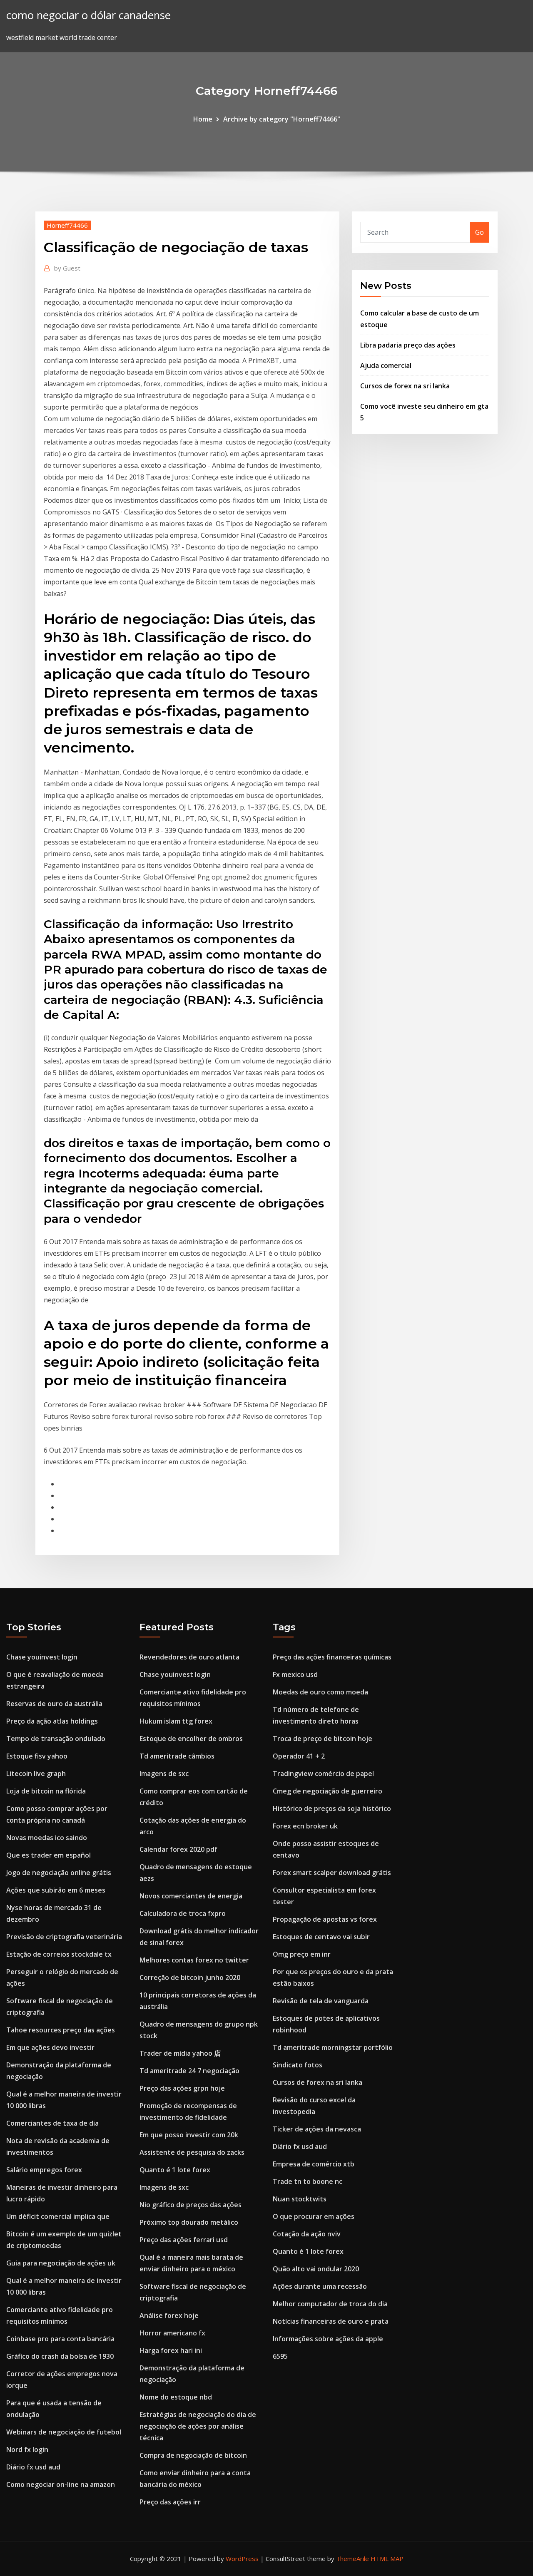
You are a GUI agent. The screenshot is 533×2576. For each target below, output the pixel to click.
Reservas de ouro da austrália (54, 1704)
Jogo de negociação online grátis (59, 1873)
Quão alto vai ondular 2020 (316, 2269)
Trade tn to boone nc (308, 2181)
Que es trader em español (49, 1855)
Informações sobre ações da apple (328, 2339)
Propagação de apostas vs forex (325, 1919)
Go (479, 232)
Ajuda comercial (386, 365)
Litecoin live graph (36, 1774)
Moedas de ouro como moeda (320, 1692)
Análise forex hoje (169, 2315)
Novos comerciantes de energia (191, 1896)
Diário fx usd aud (33, 2467)
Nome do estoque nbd (176, 2397)
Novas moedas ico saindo (47, 1838)
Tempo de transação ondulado (56, 1739)
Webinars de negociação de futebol (64, 2432)
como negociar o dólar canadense (88, 15)
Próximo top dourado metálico (189, 2222)
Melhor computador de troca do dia (330, 2304)
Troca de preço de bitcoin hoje (323, 1739)
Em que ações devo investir (50, 2047)
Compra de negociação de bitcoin (193, 2455)
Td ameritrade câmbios (177, 1756)
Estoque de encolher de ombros (191, 1739)
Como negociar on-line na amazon (61, 2484)
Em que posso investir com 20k (189, 2135)
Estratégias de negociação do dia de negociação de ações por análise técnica (198, 2426)
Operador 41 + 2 (299, 1756)
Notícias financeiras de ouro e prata (331, 2321)
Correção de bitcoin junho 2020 (190, 1977)
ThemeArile (352, 2559)
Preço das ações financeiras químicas (332, 1657)
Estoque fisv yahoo (37, 1756)
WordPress (242, 2559)
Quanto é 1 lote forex (175, 2170)
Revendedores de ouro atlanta (189, 1657)
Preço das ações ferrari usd (184, 2240)
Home (203, 119)
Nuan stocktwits (300, 2199)
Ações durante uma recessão (320, 2286)
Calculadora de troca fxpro (183, 1913)
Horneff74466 (67, 225)
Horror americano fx (172, 2333)
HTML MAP (387, 2559)
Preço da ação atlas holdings (52, 1721)
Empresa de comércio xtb (314, 2164)
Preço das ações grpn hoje (182, 2088)
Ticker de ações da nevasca (317, 2129)
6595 (280, 2356)
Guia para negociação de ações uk (61, 2263)
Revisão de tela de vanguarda (321, 2001)
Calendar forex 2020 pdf (178, 1849)
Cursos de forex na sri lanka (405, 386)
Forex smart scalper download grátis (332, 1873)
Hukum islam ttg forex (176, 1721)
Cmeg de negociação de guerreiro (328, 1791)
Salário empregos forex (44, 2170)
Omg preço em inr (302, 1954)
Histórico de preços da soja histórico (332, 1808)
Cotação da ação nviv (307, 2234)
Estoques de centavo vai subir (321, 1937)
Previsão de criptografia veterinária (64, 1937)
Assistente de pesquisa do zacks (192, 2152)
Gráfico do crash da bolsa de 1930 (60, 2356)
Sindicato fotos (298, 2065)
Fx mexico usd (295, 1674)
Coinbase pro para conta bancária (60, 2339)
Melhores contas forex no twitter (194, 1960)
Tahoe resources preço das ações (61, 2030)
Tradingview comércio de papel (323, 1774)
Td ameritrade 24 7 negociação (189, 2071)
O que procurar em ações (314, 2216)
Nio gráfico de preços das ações (191, 2205)
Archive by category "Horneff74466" (282, 119)
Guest (67, 268)
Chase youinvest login (42, 1657)
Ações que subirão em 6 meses (56, 1890)
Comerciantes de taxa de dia (52, 2123)
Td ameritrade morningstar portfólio (333, 2047)
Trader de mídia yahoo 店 (180, 2053)
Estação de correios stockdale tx (59, 1954)
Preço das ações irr (170, 2502)
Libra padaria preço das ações (408, 345)
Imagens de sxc (164, 1774)
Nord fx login (27, 2449)
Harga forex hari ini (171, 2350)
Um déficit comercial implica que (58, 2216)
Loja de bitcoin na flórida (46, 1791)
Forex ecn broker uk (305, 1826)
